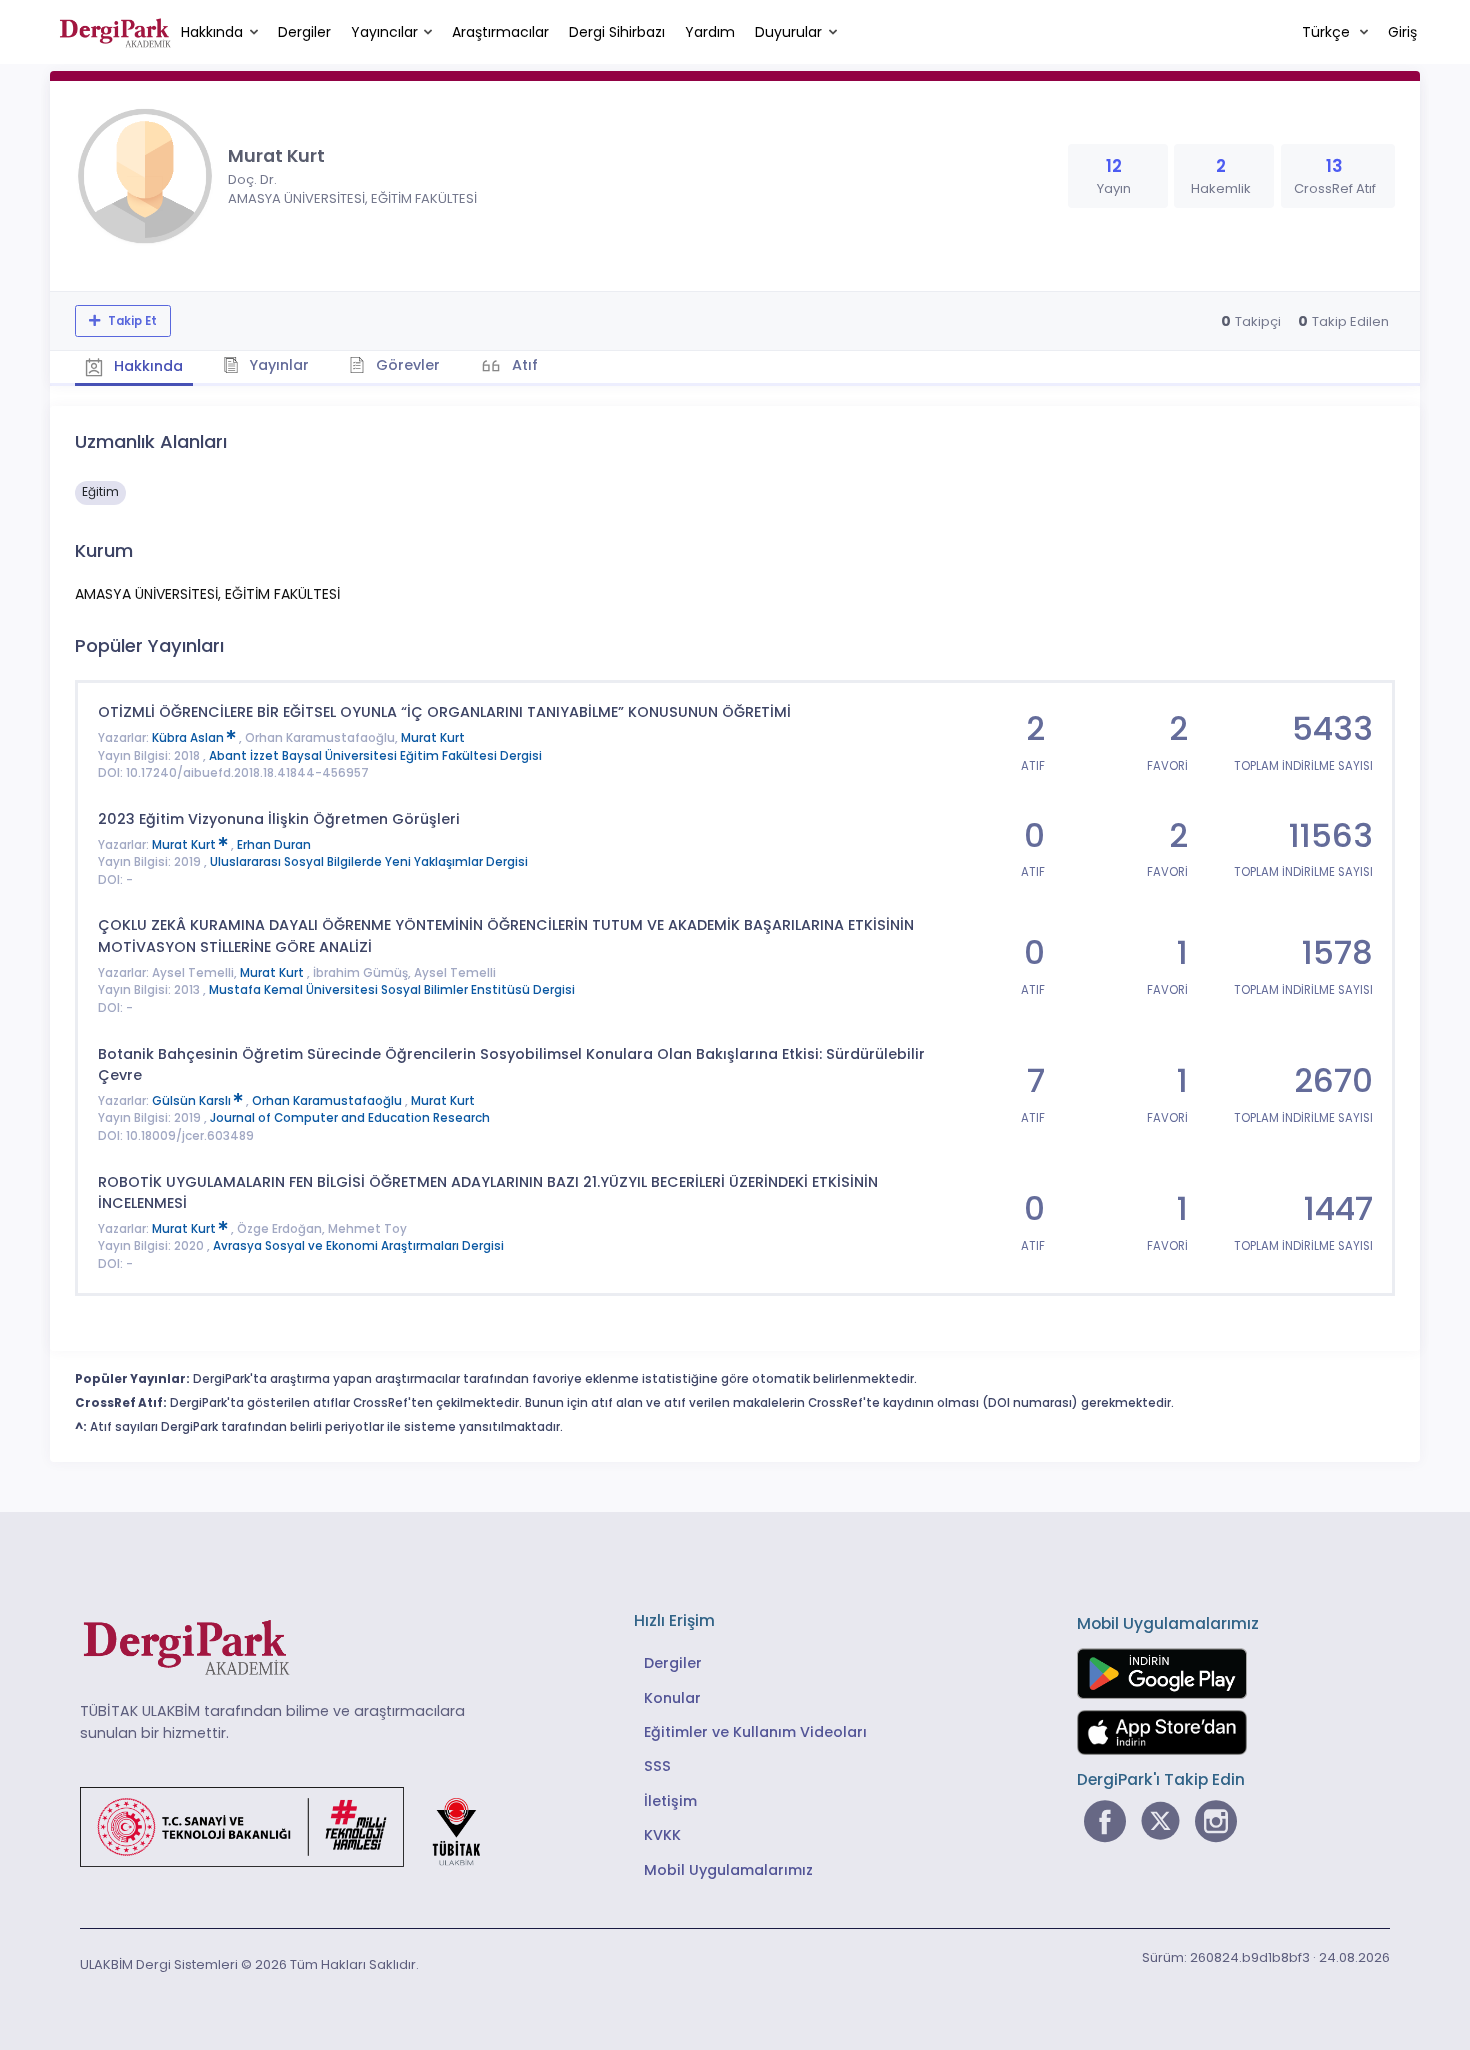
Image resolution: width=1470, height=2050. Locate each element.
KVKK (662, 1835)
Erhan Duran (274, 845)
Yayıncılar (384, 32)
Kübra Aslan (189, 738)
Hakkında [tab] (146, 366)
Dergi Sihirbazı (617, 32)
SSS (657, 1766)
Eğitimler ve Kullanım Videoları (755, 1732)
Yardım (710, 32)
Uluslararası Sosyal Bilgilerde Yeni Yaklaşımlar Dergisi (369, 862)
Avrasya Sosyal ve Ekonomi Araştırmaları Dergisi (358, 1246)
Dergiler (304, 32)
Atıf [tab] (523, 365)
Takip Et (131, 321)
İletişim (670, 1801)
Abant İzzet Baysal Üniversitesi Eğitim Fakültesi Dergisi (375, 756)
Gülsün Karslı (193, 1101)
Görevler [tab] (406, 365)
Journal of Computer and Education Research (350, 1118)
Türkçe (1328, 32)
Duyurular (788, 32)
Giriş (1402, 32)
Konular (672, 1698)
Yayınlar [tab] (277, 365)
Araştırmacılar (500, 32)
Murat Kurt (433, 738)
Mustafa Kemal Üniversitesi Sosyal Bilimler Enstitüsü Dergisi (392, 990)
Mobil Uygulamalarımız (728, 1870)
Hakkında (212, 32)
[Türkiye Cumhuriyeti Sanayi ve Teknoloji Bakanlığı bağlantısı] (293, 1826)
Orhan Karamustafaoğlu (328, 1101)
